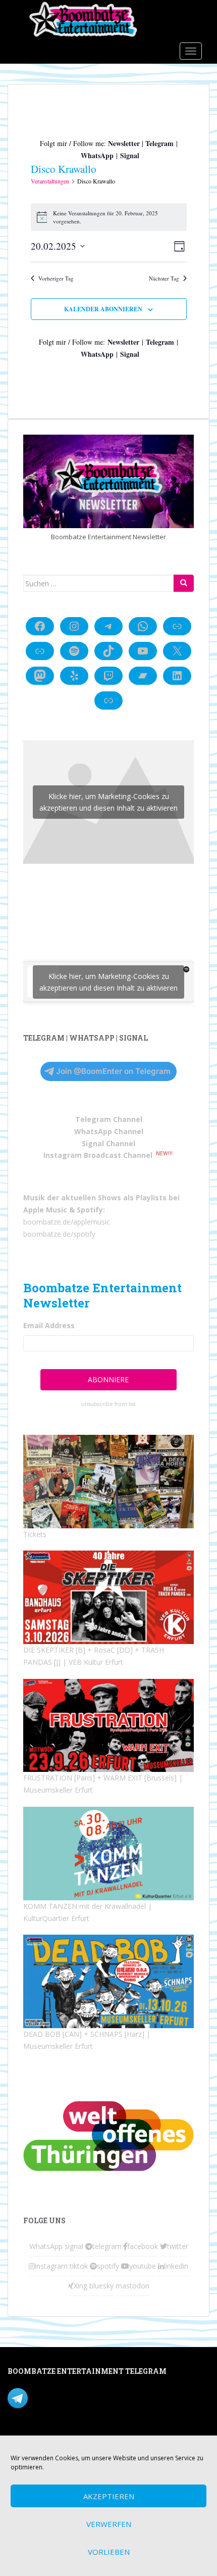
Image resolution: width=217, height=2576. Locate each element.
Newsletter (124, 143)
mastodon (132, 2286)
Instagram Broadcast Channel (98, 1155)
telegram (107, 2246)
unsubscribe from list (108, 1404)
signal (74, 2246)
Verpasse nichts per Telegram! (78, 2397)
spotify (108, 2266)
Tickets (35, 1534)
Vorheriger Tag (56, 278)
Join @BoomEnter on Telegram (113, 1071)
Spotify (90, 1210)
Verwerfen (109, 2524)
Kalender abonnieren (103, 309)
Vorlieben (109, 2552)
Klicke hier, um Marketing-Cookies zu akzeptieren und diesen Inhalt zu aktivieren (108, 802)
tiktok (79, 2266)
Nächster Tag (164, 278)
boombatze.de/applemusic (67, 1222)
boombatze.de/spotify (59, 1234)
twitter (178, 2246)
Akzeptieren (109, 2496)
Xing (80, 2286)
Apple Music (45, 1210)
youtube (143, 2266)
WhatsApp (97, 155)
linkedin (176, 2266)
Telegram (159, 143)
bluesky (101, 2286)
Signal (130, 155)
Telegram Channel (109, 1119)
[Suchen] (184, 583)
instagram (51, 2266)
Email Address (49, 1325)
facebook (143, 2246)
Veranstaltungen (50, 181)
